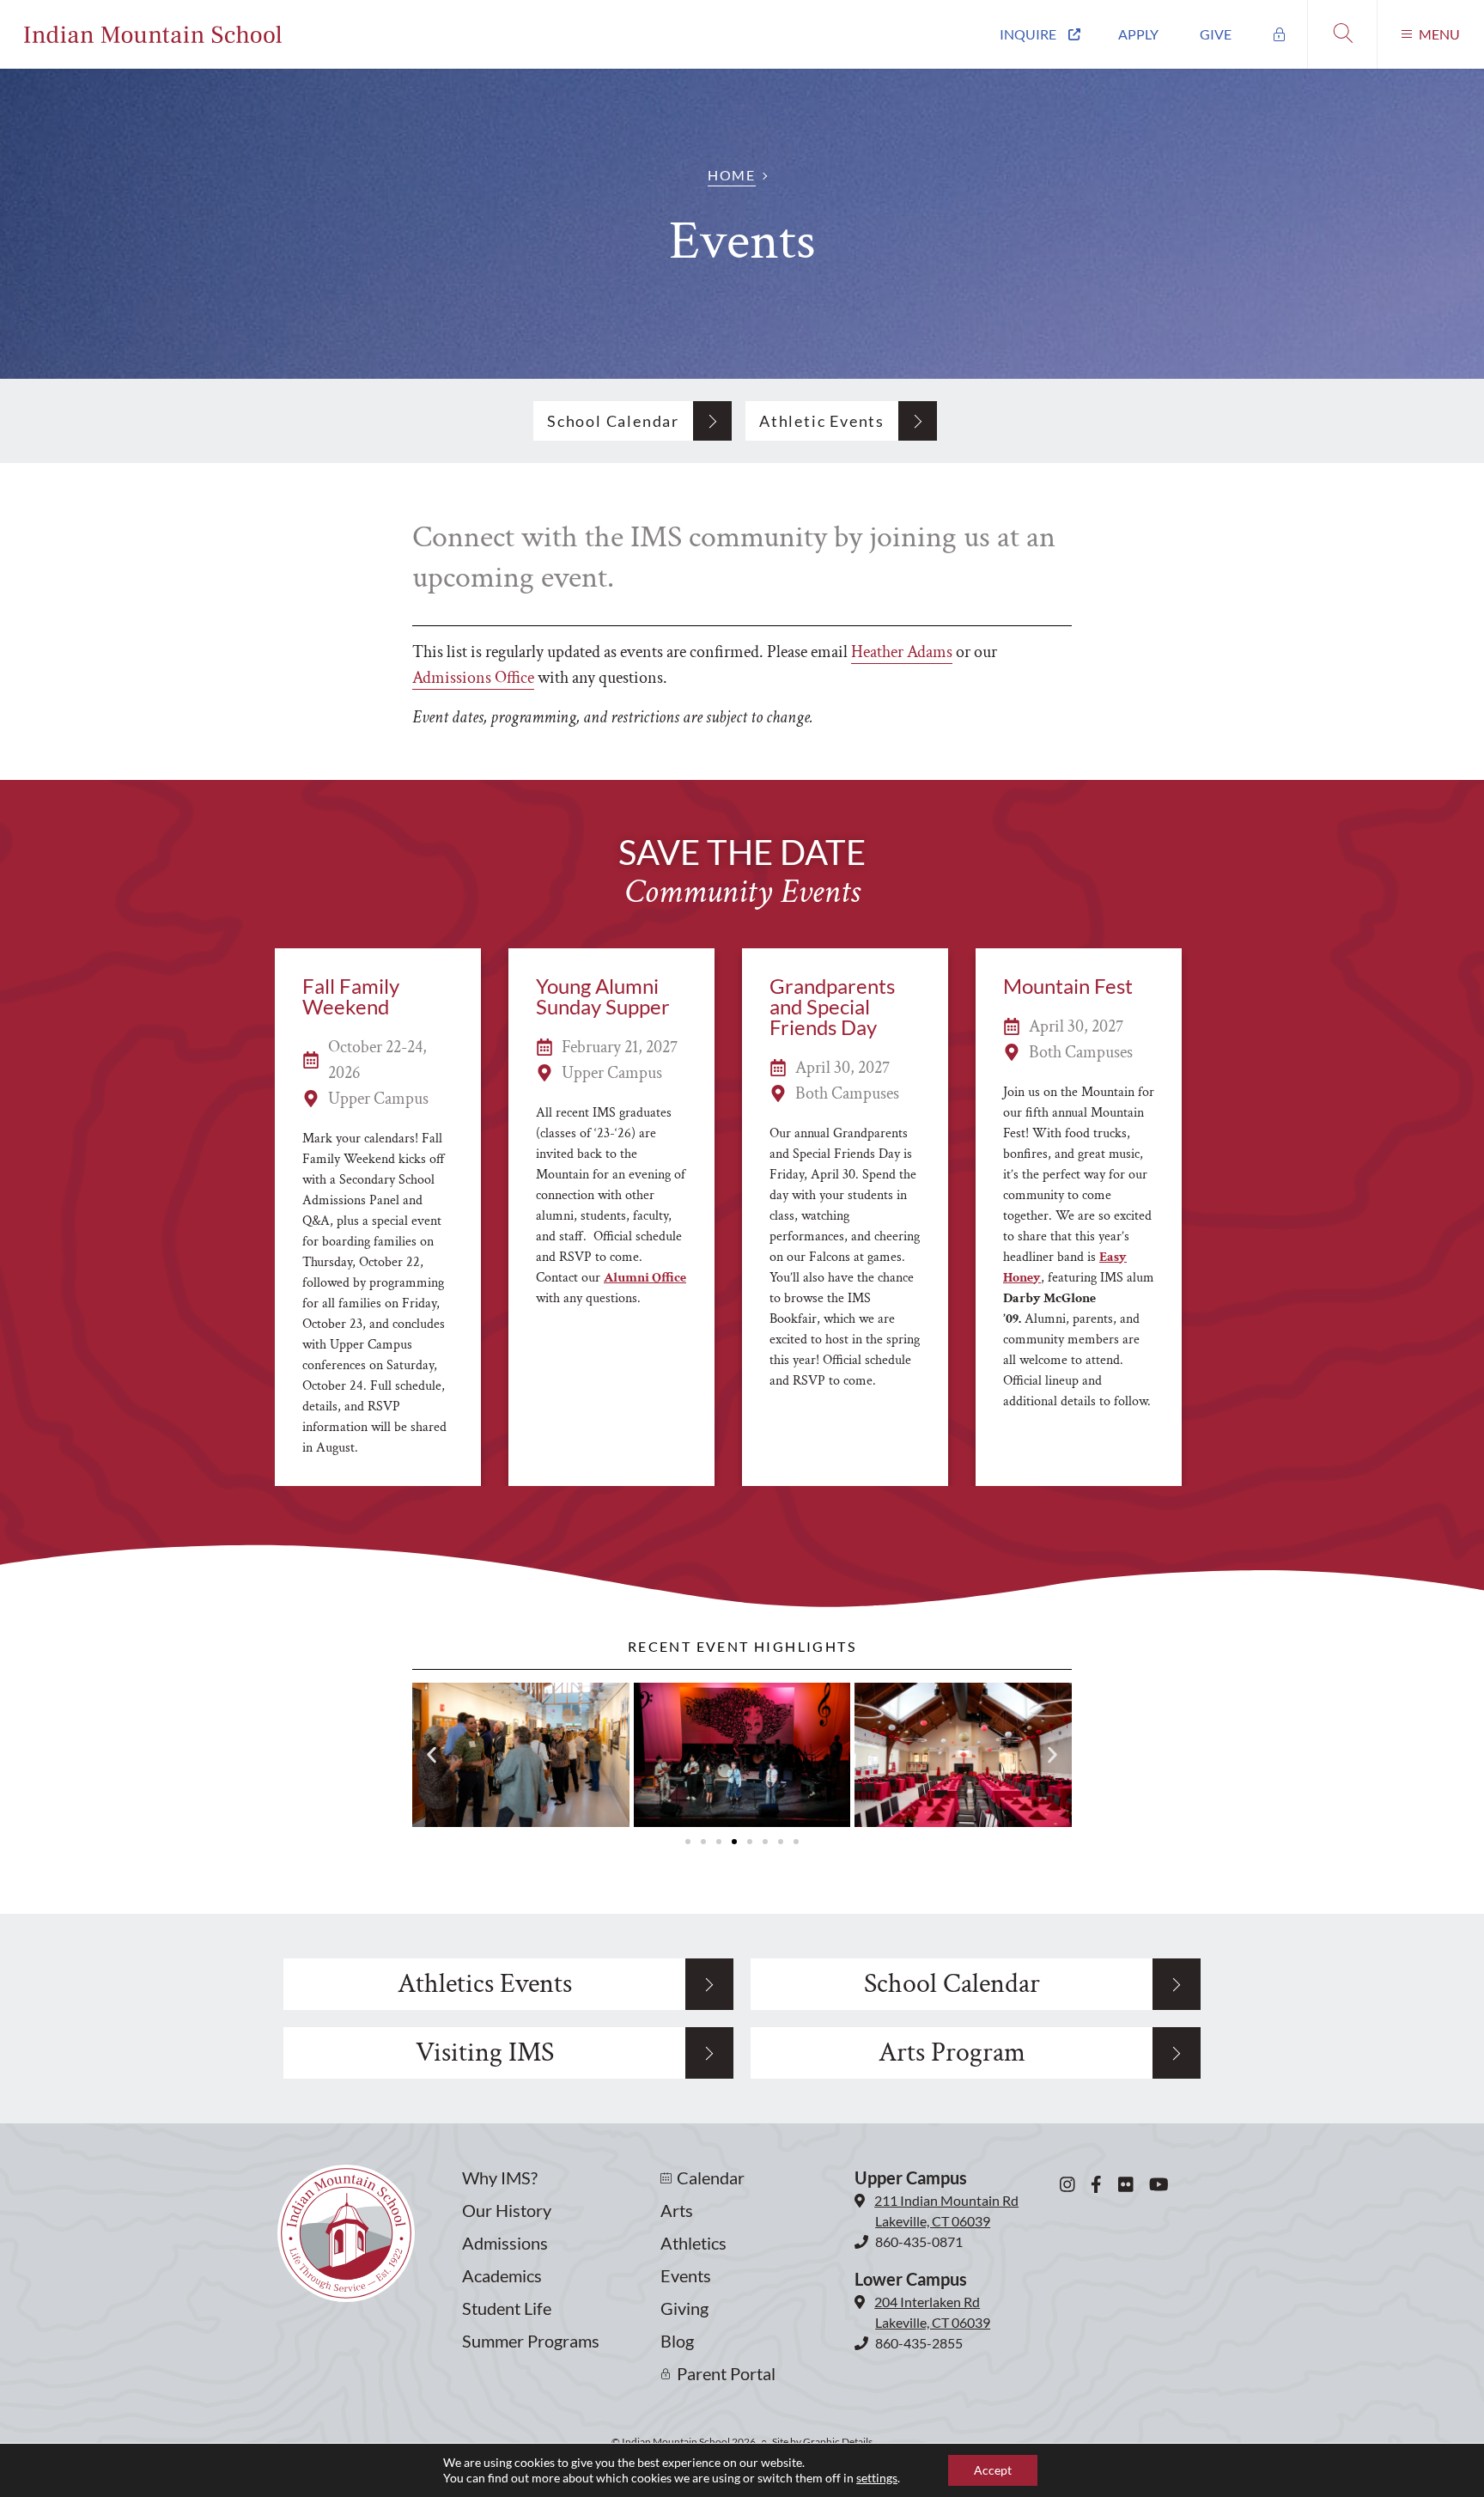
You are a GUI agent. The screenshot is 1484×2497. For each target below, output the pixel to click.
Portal (1280, 34)
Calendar (711, 2177)
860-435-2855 (919, 2343)
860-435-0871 (919, 2241)
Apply (1138, 34)
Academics (502, 2275)
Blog (677, 2341)
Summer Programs (531, 2341)
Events (686, 2275)
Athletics (693, 2243)
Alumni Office (645, 1278)
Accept (993, 2470)
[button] (432, 1755)
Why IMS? (500, 2177)
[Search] (1342, 34)
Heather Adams (902, 652)
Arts (677, 2210)
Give (1216, 34)
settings (877, 2478)
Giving (684, 2308)
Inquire (1028, 34)
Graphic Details (838, 2442)
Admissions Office (473, 678)
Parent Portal (726, 2373)
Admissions (505, 2243)
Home (731, 175)
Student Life (507, 2308)
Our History (507, 2210)
